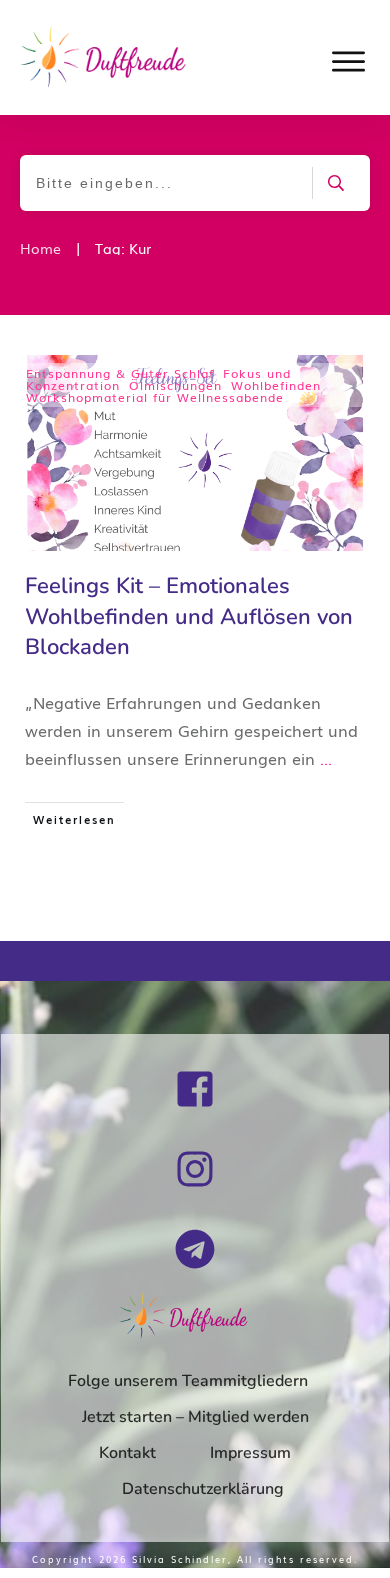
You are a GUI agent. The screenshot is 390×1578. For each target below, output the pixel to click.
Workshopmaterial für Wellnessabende (155, 397)
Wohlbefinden (276, 385)
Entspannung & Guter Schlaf (120, 373)
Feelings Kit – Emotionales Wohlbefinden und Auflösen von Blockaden (189, 617)
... (326, 758)
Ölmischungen (175, 385)
